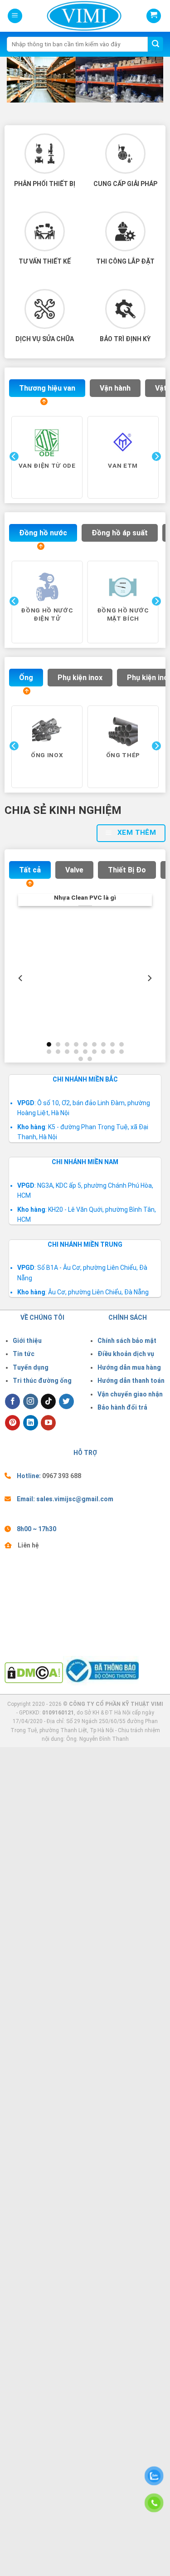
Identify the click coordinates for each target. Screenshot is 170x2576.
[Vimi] (69, 16)
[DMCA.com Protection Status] (34, 1672)
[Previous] (13, 475)
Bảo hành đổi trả (122, 1407)
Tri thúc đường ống (42, 1381)
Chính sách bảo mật (127, 1341)
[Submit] (155, 44)
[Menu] (15, 16)
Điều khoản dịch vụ (126, 1354)
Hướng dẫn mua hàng (129, 1367)
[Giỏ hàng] (154, 16)
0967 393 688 (62, 1476)
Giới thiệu (27, 1341)
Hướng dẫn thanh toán (131, 1381)
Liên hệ (28, 1545)
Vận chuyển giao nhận (130, 1394)
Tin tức (24, 1354)
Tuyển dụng (31, 1367)
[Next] (155, 475)
